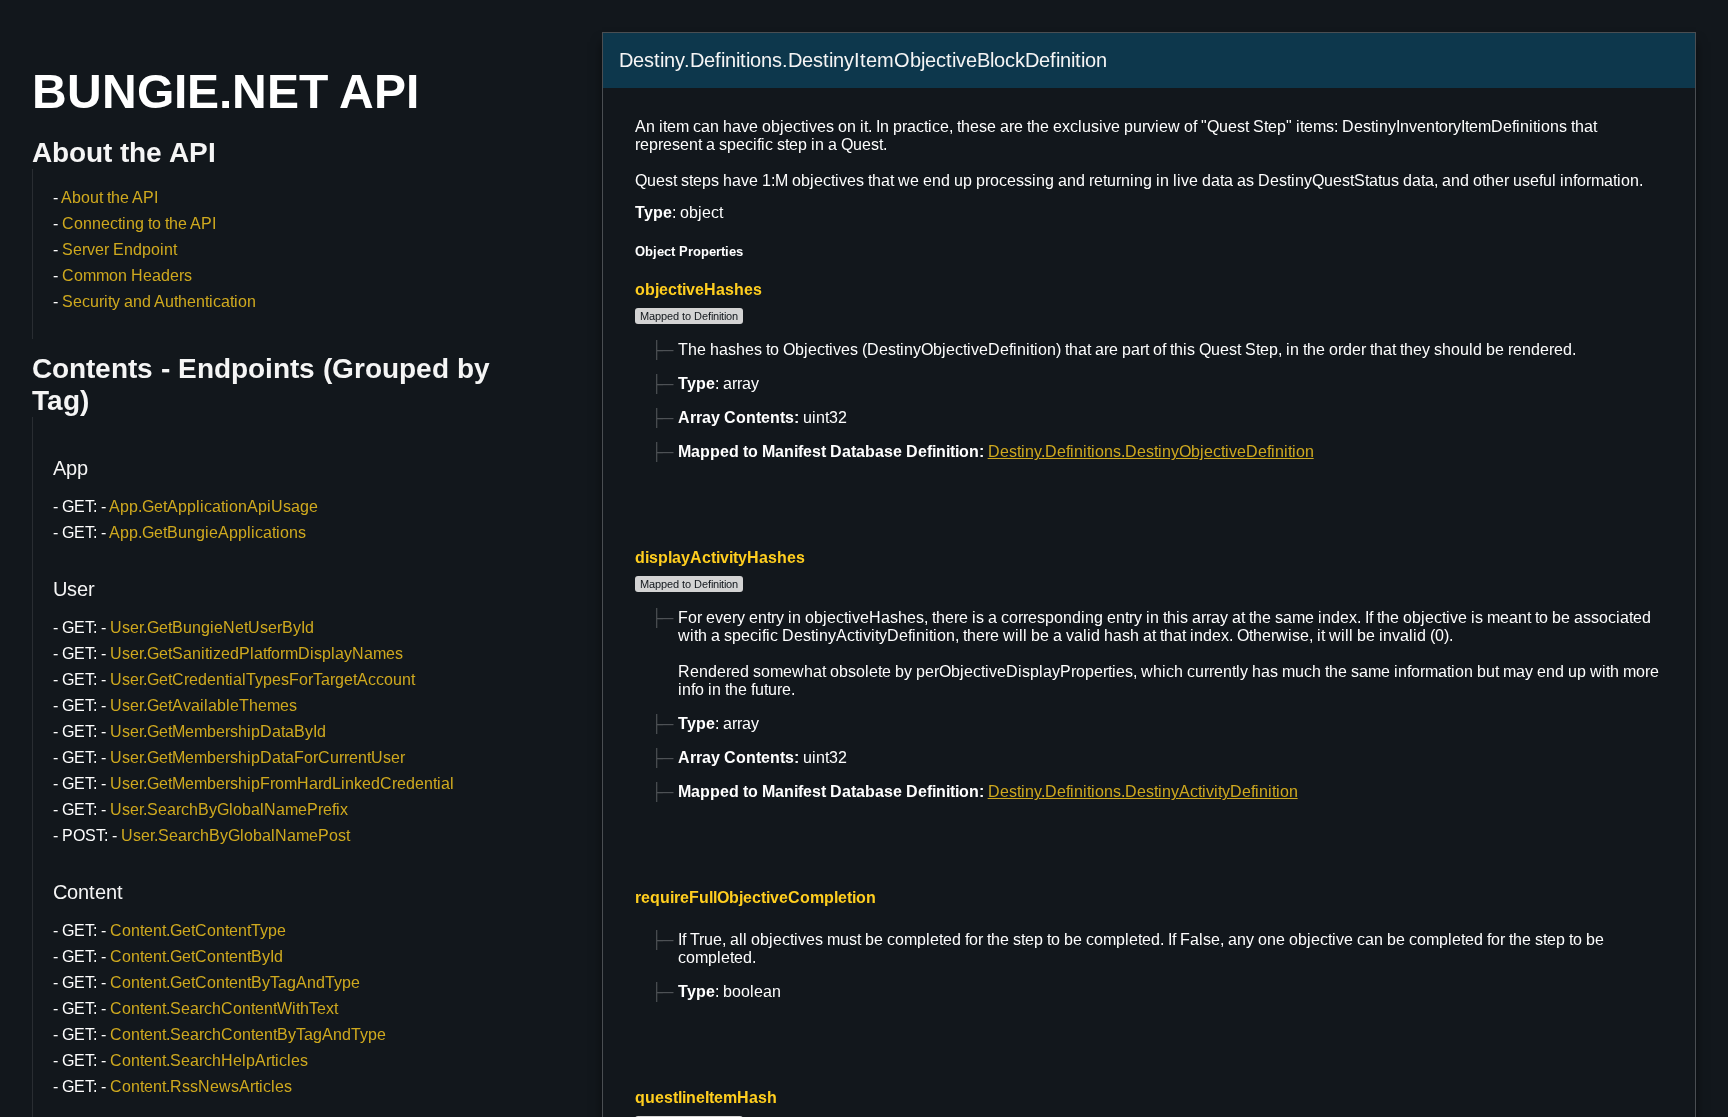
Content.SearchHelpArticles (209, 1060)
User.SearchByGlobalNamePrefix (229, 809)
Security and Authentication (159, 301)
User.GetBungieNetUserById (212, 627)
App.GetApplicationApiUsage (213, 506)
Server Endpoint (119, 249)
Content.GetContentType (198, 930)
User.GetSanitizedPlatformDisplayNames (256, 653)
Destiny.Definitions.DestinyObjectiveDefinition (1151, 451)
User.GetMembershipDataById (218, 731)
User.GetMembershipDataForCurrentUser (257, 757)
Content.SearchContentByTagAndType (248, 1034)
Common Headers (127, 275)
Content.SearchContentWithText (224, 1008)
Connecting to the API (139, 223)
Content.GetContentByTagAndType (235, 982)
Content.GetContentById (196, 956)
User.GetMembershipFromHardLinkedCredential (282, 783)
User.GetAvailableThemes (203, 705)
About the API (109, 197)
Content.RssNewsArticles (201, 1086)
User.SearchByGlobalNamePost (235, 835)
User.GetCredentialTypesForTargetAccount (262, 679)
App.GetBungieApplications (207, 532)
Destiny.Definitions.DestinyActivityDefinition (1143, 791)
